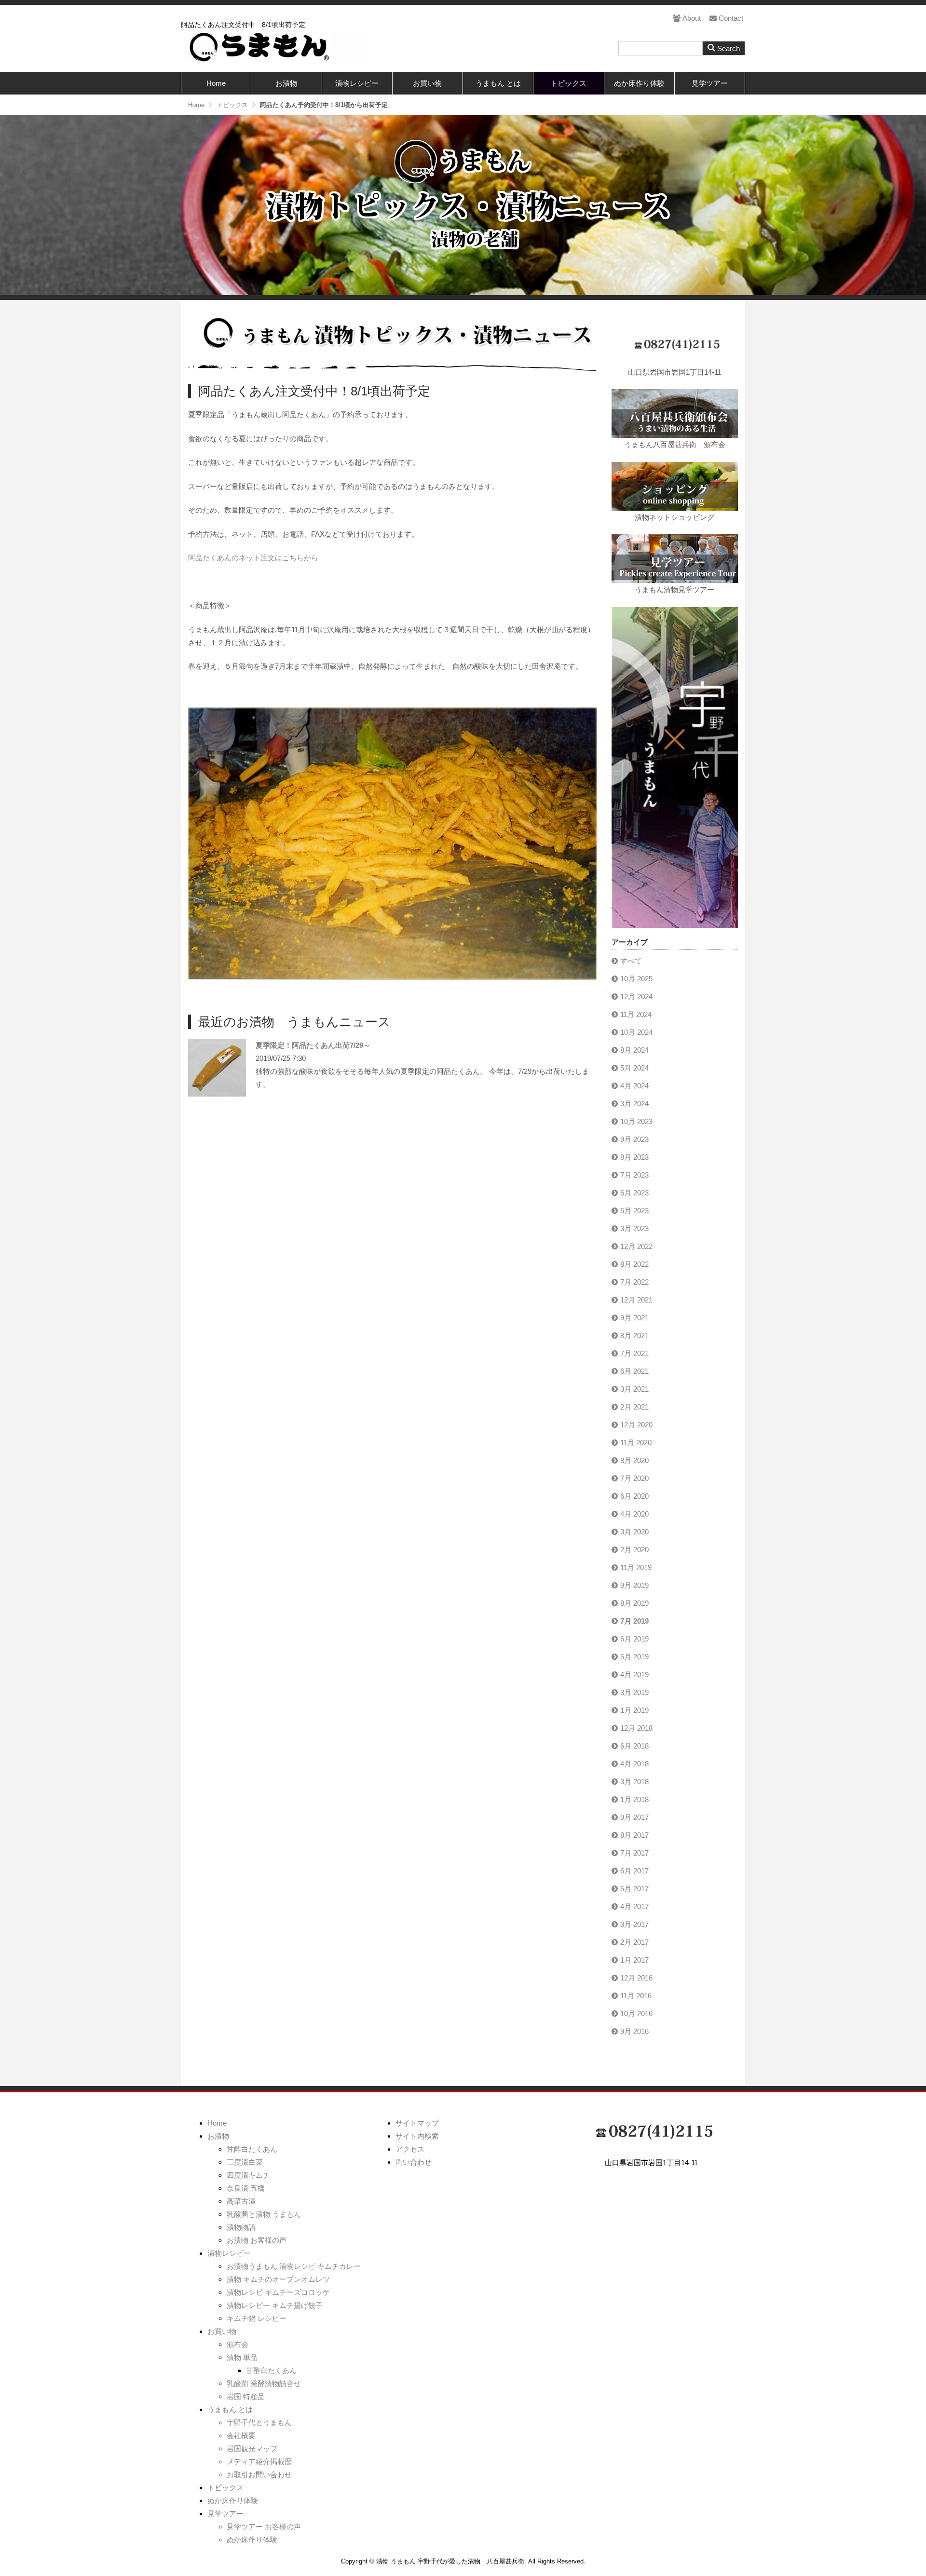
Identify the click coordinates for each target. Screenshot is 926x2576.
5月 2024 (634, 1068)
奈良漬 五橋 (246, 2188)
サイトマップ (417, 2123)
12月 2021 (636, 1300)
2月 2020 (634, 1550)
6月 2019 (634, 1639)
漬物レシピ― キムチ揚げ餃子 (275, 2305)
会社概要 (241, 2435)
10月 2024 (636, 1032)
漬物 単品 (242, 2357)
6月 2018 (634, 1746)
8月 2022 (634, 1264)
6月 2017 (634, 1871)
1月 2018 (634, 1799)
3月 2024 (634, 1104)
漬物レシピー (357, 83)
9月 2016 (634, 2031)
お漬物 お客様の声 (257, 2240)
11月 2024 (636, 1014)
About (692, 18)
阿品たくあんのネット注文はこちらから (253, 558)
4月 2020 (634, 1514)
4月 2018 (634, 1764)
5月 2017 (634, 1889)
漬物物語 (241, 2227)
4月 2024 (634, 1086)
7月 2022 (634, 1282)
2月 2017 (634, 1942)
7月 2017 (634, 1853)
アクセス (410, 2149)
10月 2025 (636, 979)
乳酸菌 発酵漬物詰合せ (264, 2383)
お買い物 (427, 83)
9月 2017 (634, 1817)
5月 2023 (634, 1211)
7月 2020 (634, 1478)
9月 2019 (634, 1585)
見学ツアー (710, 83)
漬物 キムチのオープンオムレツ (278, 2279)
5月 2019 (634, 1657)
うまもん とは (498, 83)
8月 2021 (634, 1335)
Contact (731, 18)
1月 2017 (634, 1960)
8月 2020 (634, 1460)
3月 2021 (634, 1389)
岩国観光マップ (252, 2448)
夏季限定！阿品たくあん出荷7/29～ (313, 1045)
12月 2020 (636, 1425)
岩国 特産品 (246, 2396)
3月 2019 (634, 1692)
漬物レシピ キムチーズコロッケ (278, 2292)
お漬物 (286, 83)
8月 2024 (634, 1050)
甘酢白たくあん (252, 2149)
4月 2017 (634, 1906)
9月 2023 (634, 1139)
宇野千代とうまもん (259, 2422)
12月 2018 (636, 1728)
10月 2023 (636, 1121)
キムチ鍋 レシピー (257, 2318)
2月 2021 (634, 1407)
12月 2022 (636, 1246)
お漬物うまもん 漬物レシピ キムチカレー (294, 2266)
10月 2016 (636, 2013)
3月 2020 (634, 1532)
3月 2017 (634, 1924)
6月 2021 (634, 1371)
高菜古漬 (241, 2201)
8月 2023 (634, 1157)
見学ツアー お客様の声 (264, 2527)
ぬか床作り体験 (639, 83)
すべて (631, 961)
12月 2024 (636, 997)
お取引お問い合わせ (259, 2474)
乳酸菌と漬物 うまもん (264, 2214)
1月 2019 (634, 1710)
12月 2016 (636, 1978)
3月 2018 (634, 1782)
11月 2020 (636, 1443)
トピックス (568, 83)
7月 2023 (634, 1175)
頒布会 (238, 2344)
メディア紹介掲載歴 (259, 2461)
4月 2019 (634, 1674)
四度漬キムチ (248, 2175)
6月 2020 (634, 1496)
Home (216, 83)
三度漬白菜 (245, 2162)
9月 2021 (634, 1318)
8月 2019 (634, 1603)
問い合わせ (414, 2162)
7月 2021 (634, 1353)
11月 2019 (636, 1567)
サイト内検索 (417, 2136)
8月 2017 (634, 1835)
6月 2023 (634, 1193)
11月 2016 (636, 1996)
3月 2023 (634, 1228)
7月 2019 (634, 1621)
